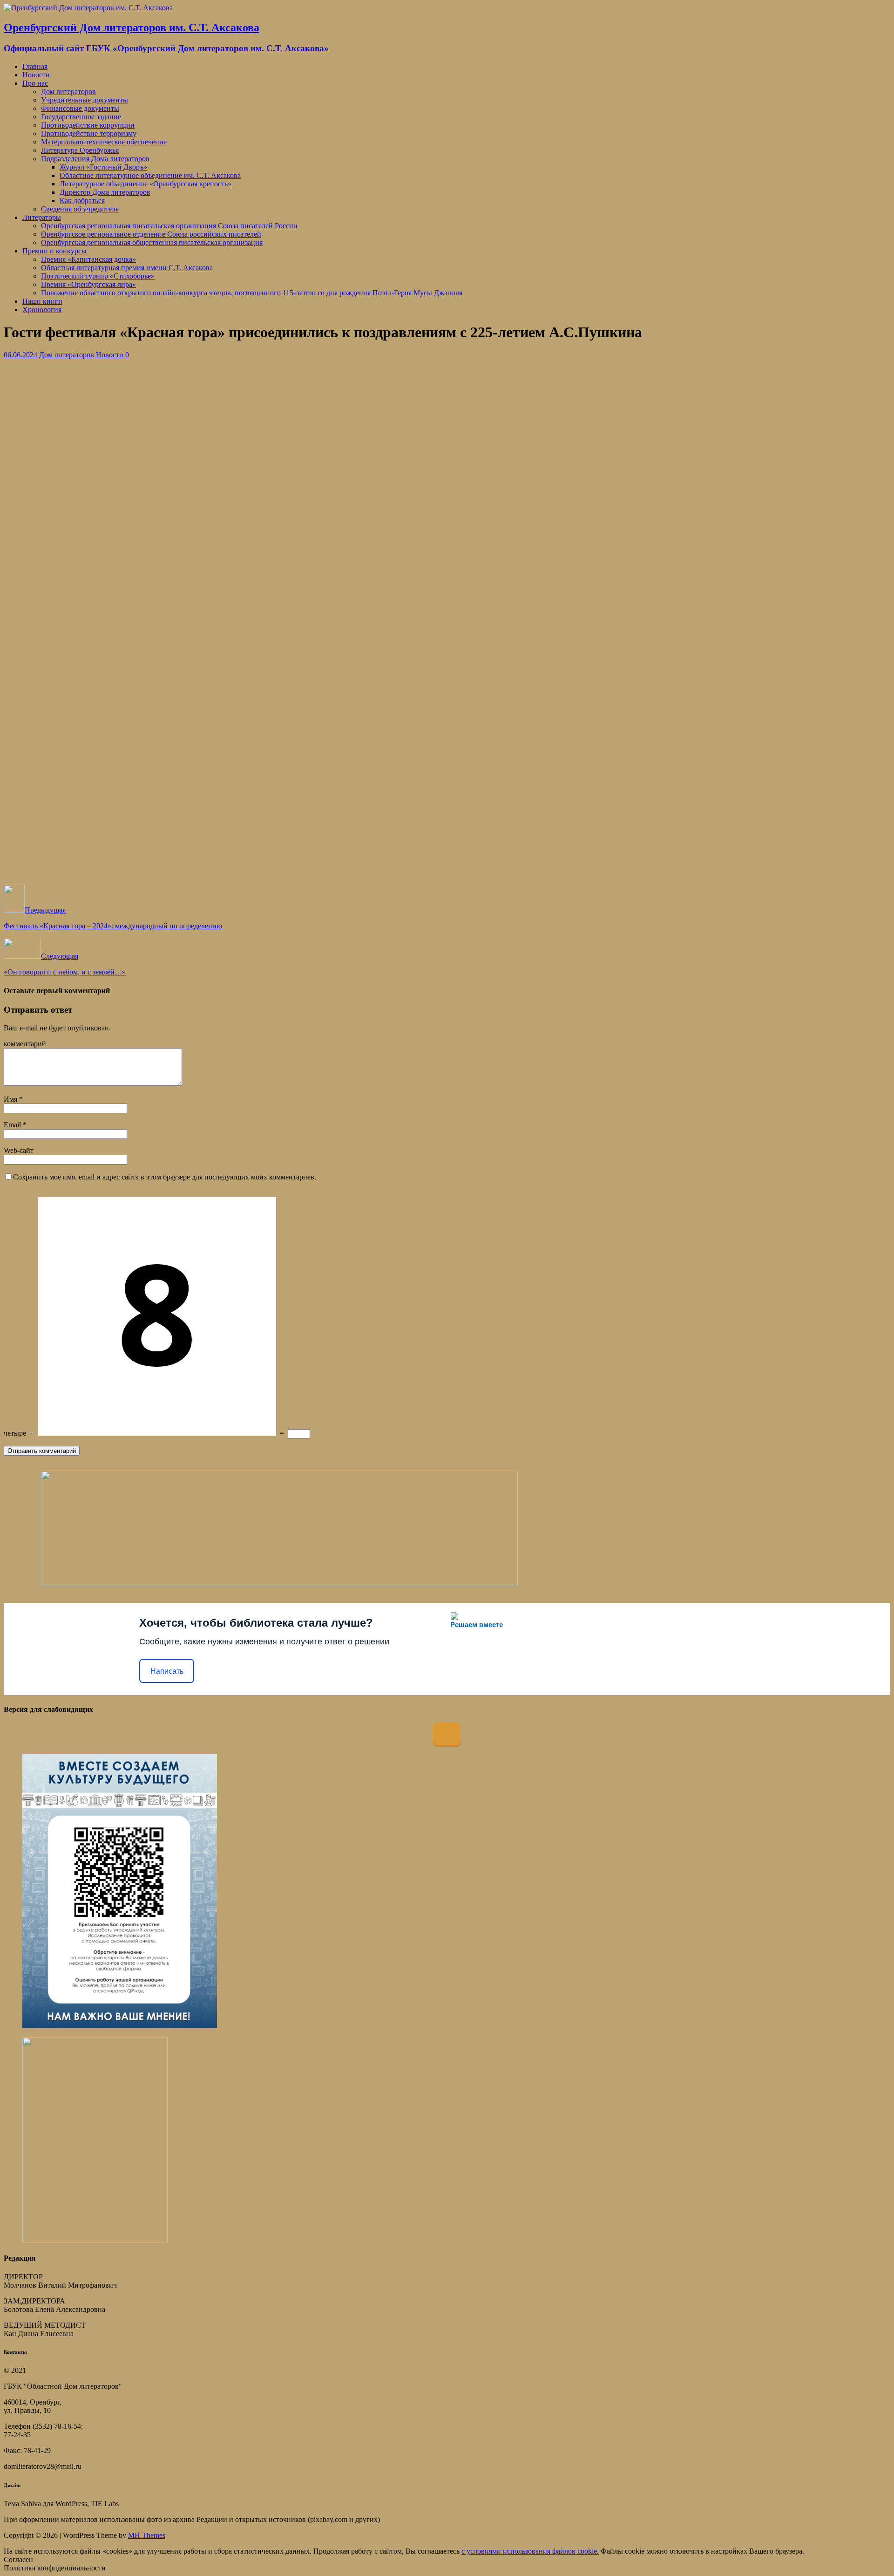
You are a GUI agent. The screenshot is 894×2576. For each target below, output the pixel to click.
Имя (11, 1099)
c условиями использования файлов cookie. (530, 2551)
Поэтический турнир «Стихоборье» (98, 276)
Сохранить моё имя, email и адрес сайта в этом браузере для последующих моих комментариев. (165, 1177)
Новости (36, 75)
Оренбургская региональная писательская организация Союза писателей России (169, 226)
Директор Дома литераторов (105, 192)
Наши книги (42, 301)
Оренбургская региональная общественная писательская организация (152, 242)
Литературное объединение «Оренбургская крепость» (146, 184)
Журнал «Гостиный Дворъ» (103, 167)
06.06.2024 (20, 355)
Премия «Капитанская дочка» (88, 259)
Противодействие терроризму (89, 133)
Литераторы (42, 217)
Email (13, 1125)
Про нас (35, 83)
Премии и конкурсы (54, 251)
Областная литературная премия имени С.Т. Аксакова (127, 268)
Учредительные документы (85, 100)
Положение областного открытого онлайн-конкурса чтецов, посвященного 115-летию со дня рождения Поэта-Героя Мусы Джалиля (252, 293)
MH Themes (147, 2535)
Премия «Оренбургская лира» (88, 284)
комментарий (25, 1044)
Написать (167, 1671)
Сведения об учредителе (80, 209)
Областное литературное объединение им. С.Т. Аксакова (150, 175)
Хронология (42, 310)
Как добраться (82, 201)
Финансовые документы (80, 108)
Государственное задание (81, 117)
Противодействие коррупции (88, 125)
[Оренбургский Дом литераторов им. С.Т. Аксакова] (88, 8)
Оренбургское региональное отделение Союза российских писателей (151, 234)
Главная (35, 66)
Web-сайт (19, 1150)
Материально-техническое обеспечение (104, 142)
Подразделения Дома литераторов (95, 159)
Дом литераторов (68, 92)
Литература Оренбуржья (80, 150)
